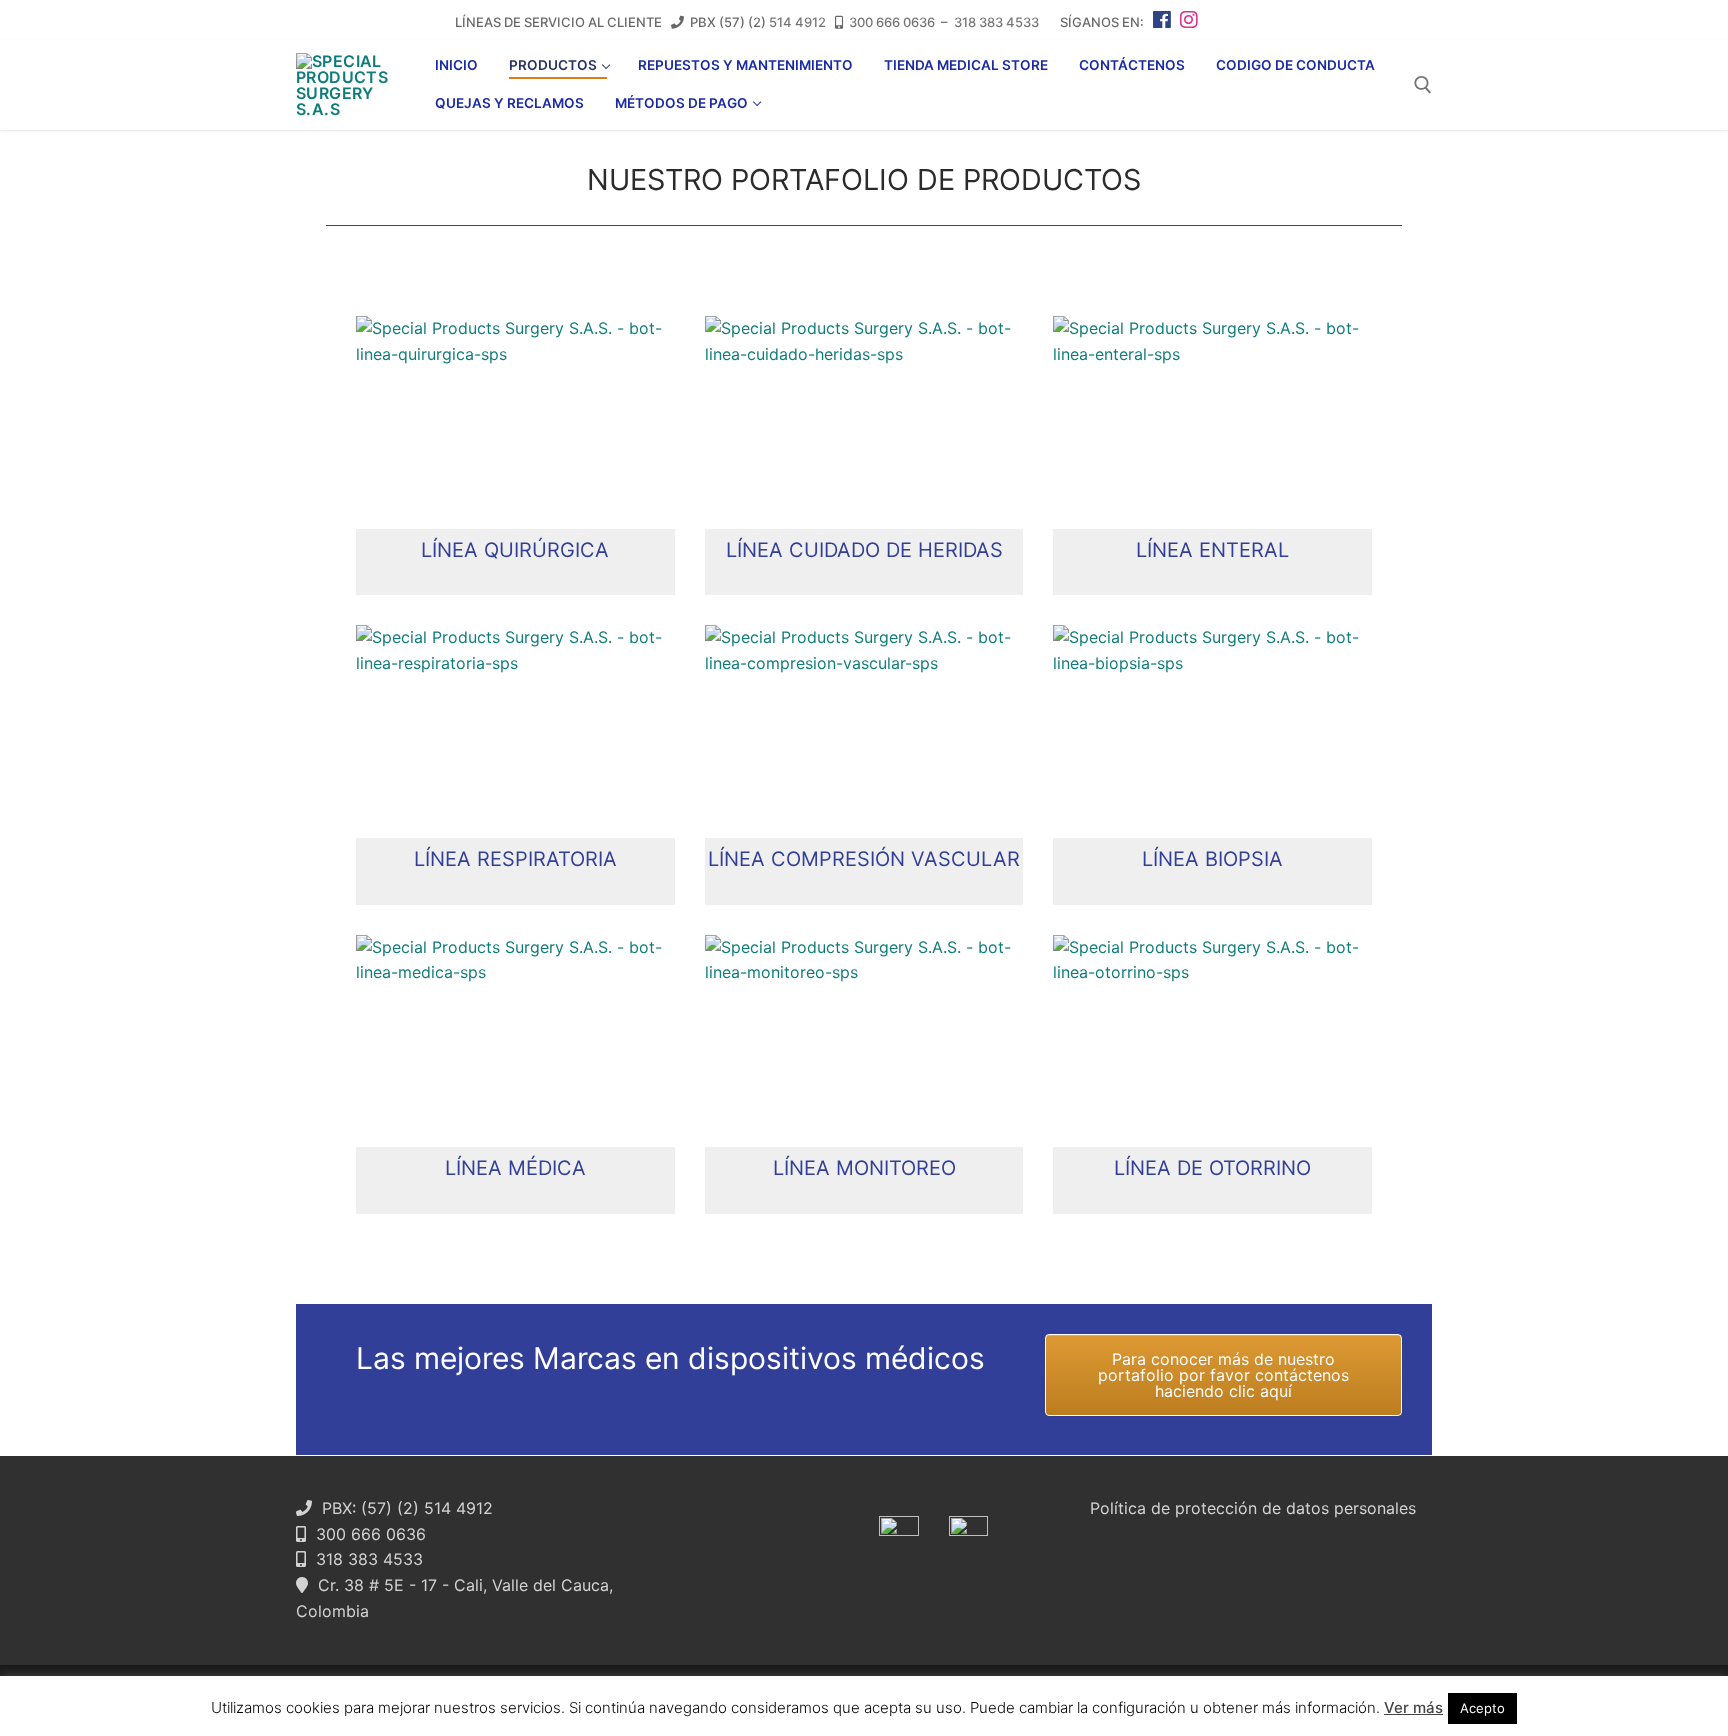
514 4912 (797, 22)
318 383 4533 (996, 22)
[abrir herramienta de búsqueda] (1423, 85)
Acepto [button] (1482, 1708)
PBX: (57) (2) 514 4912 (402, 1508)
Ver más (1413, 1707)
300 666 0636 (892, 22)
